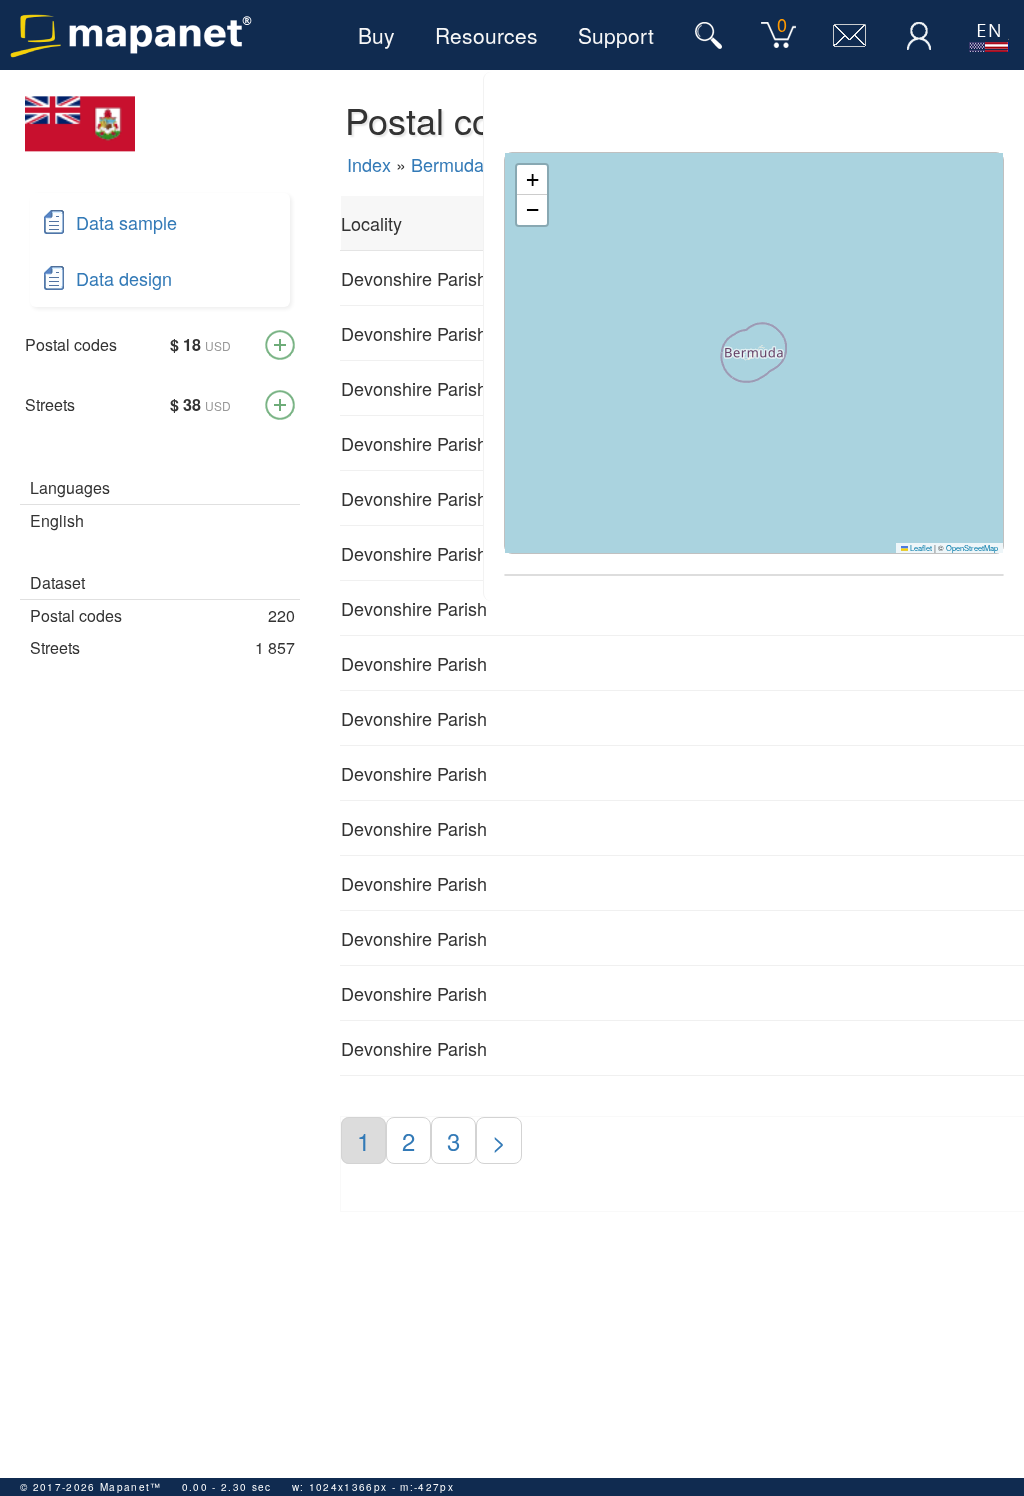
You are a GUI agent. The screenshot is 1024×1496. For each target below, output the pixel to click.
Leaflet (920, 547)
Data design (124, 278)
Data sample (126, 222)
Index (369, 164)
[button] (532, 180)
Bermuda (447, 164)
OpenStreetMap (972, 547)
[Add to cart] (280, 345)
